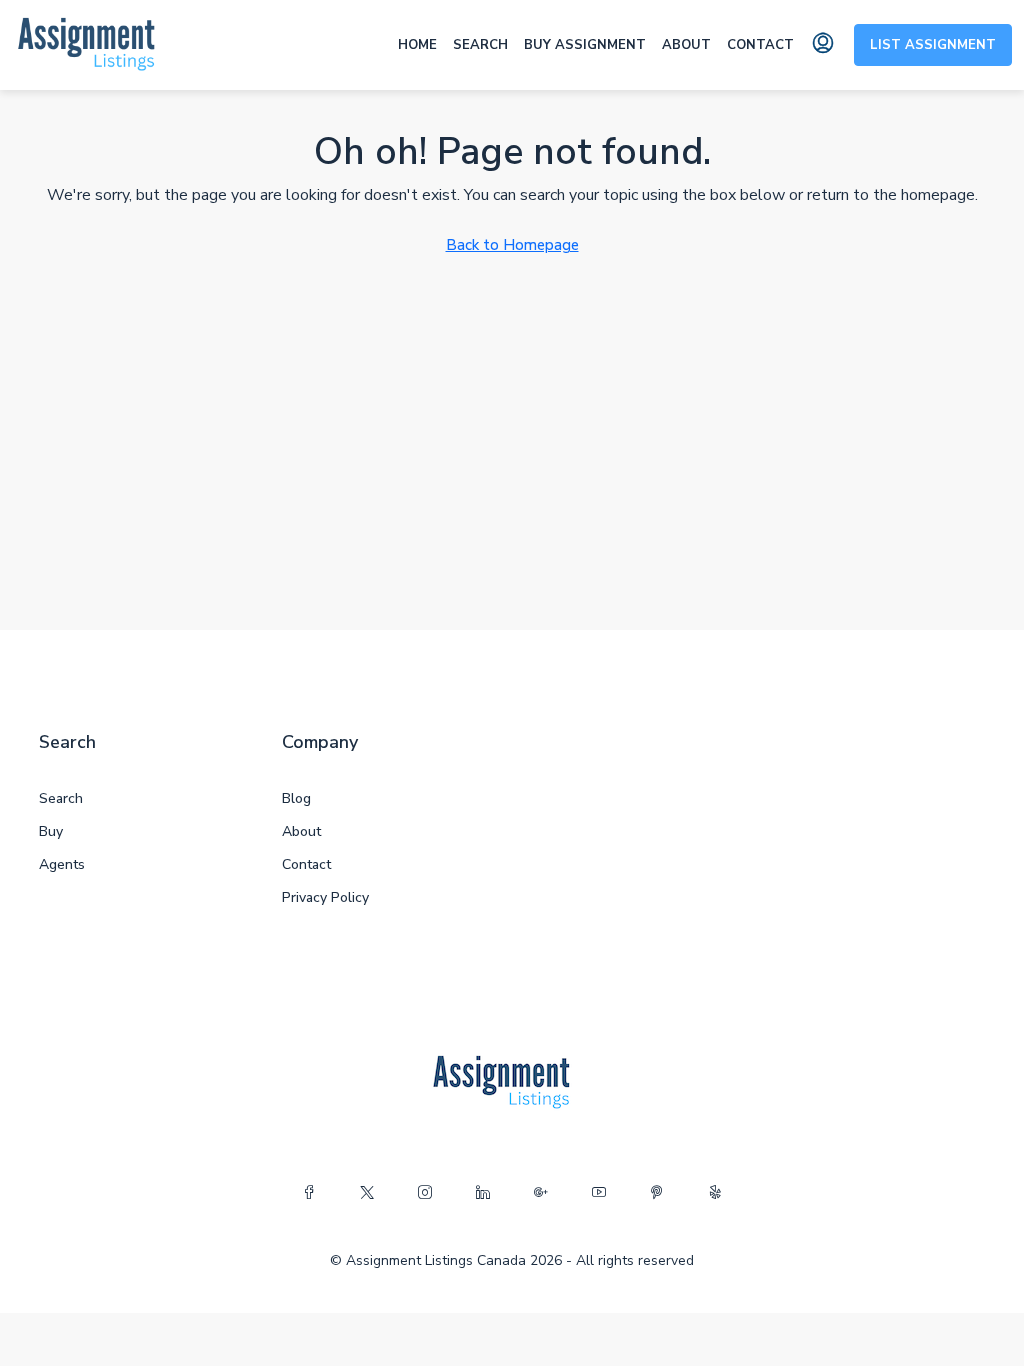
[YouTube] (599, 1193)
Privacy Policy (325, 897)
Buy (51, 831)
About (686, 45)
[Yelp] (715, 1193)
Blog (296, 798)
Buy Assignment (585, 45)
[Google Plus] (541, 1193)
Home (417, 45)
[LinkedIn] (483, 1193)
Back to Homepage (512, 245)
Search (480, 45)
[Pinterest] (657, 1193)
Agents (62, 864)
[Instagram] (425, 1193)
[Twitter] (367, 1193)
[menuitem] (823, 45)
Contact (760, 45)
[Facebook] (309, 1193)
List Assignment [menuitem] (933, 45)
